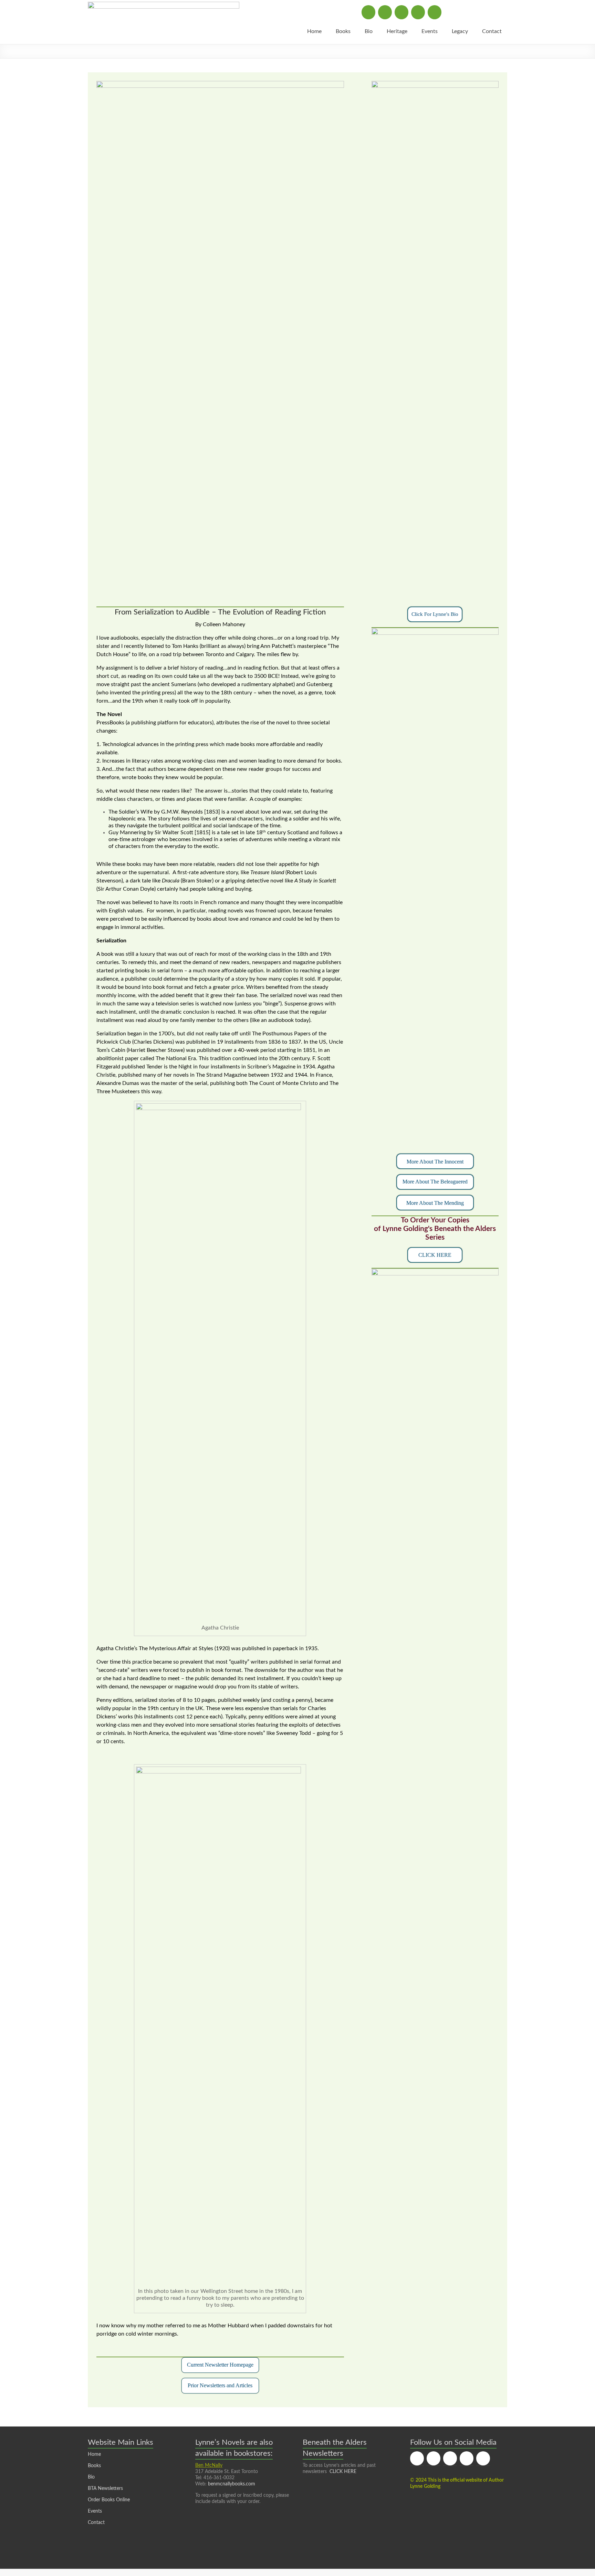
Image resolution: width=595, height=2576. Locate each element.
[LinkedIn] (418, 12)
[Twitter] (385, 12)
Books (343, 31)
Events (430, 31)
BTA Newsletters (105, 2489)
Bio (369, 31)
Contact (492, 31)
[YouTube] (435, 12)
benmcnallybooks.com (232, 2484)
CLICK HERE (343, 2472)
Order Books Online (109, 2500)
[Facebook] (368, 12)
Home (314, 31)
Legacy (460, 31)
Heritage (397, 31)
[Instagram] (401, 12)
